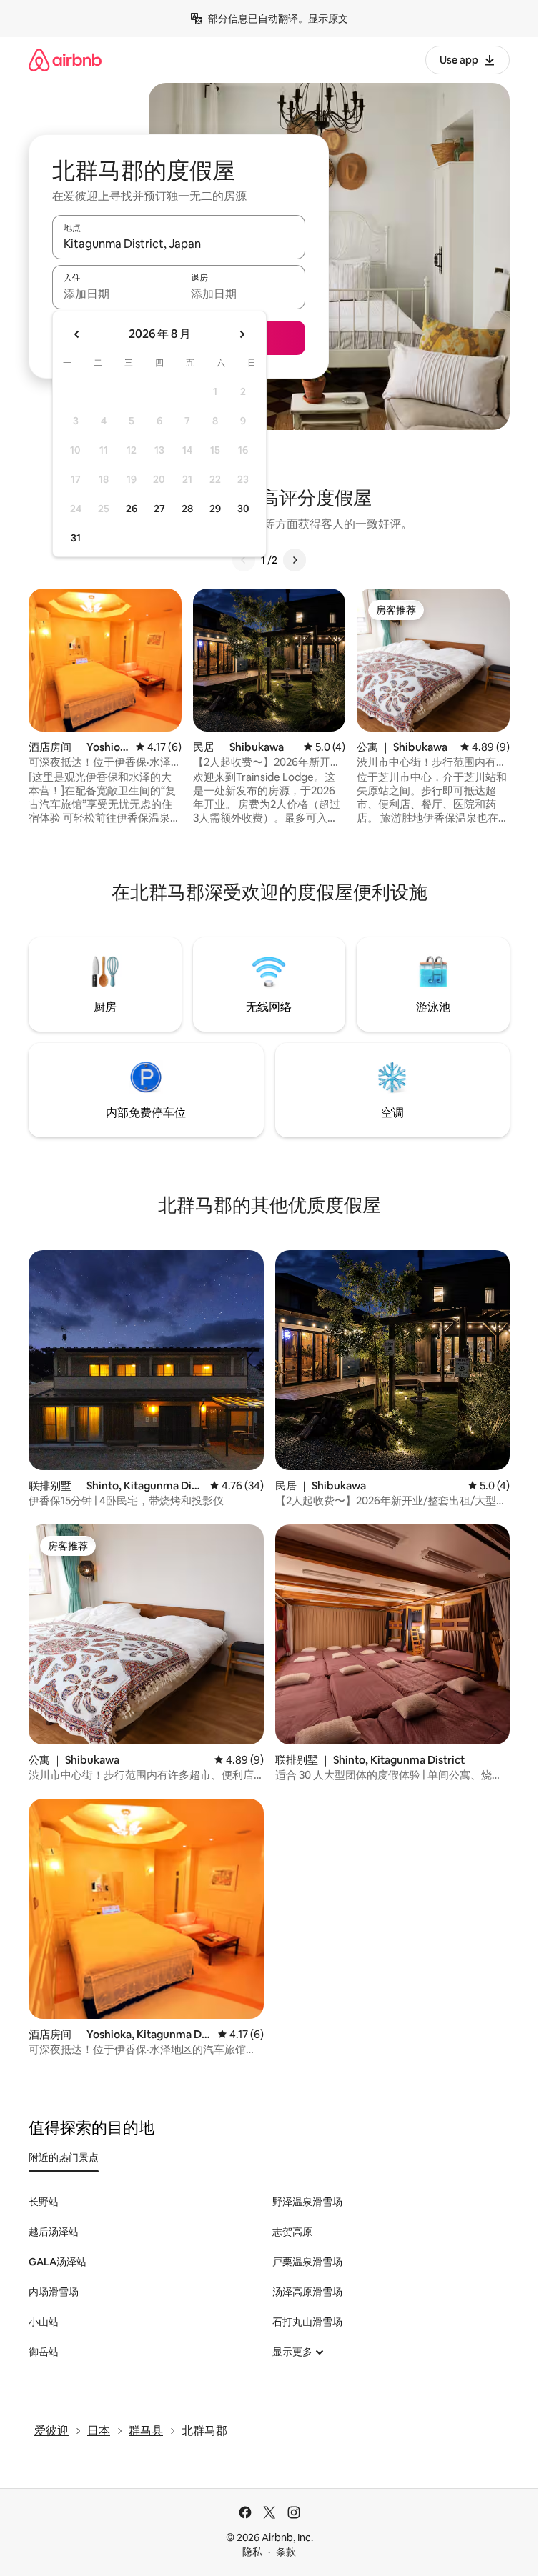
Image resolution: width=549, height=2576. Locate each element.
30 (243, 509)
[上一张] (244, 560)
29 (215, 509)
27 (159, 509)
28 (187, 509)
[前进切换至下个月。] (242, 334)
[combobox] (179, 244)
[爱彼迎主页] (65, 60)
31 (76, 538)
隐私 (252, 2552)
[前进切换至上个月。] (77, 334)
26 (132, 509)
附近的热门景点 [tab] (64, 2157)
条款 (286, 2552)
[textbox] (115, 294)
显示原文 (328, 19)
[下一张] (295, 560)
